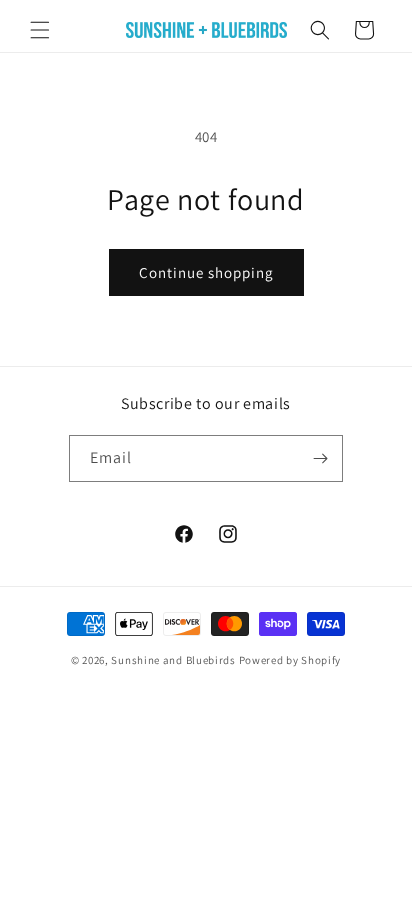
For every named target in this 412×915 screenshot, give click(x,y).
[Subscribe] (320, 458)
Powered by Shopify (290, 660)
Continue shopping (206, 272)
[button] (40, 30)
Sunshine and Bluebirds (174, 660)
